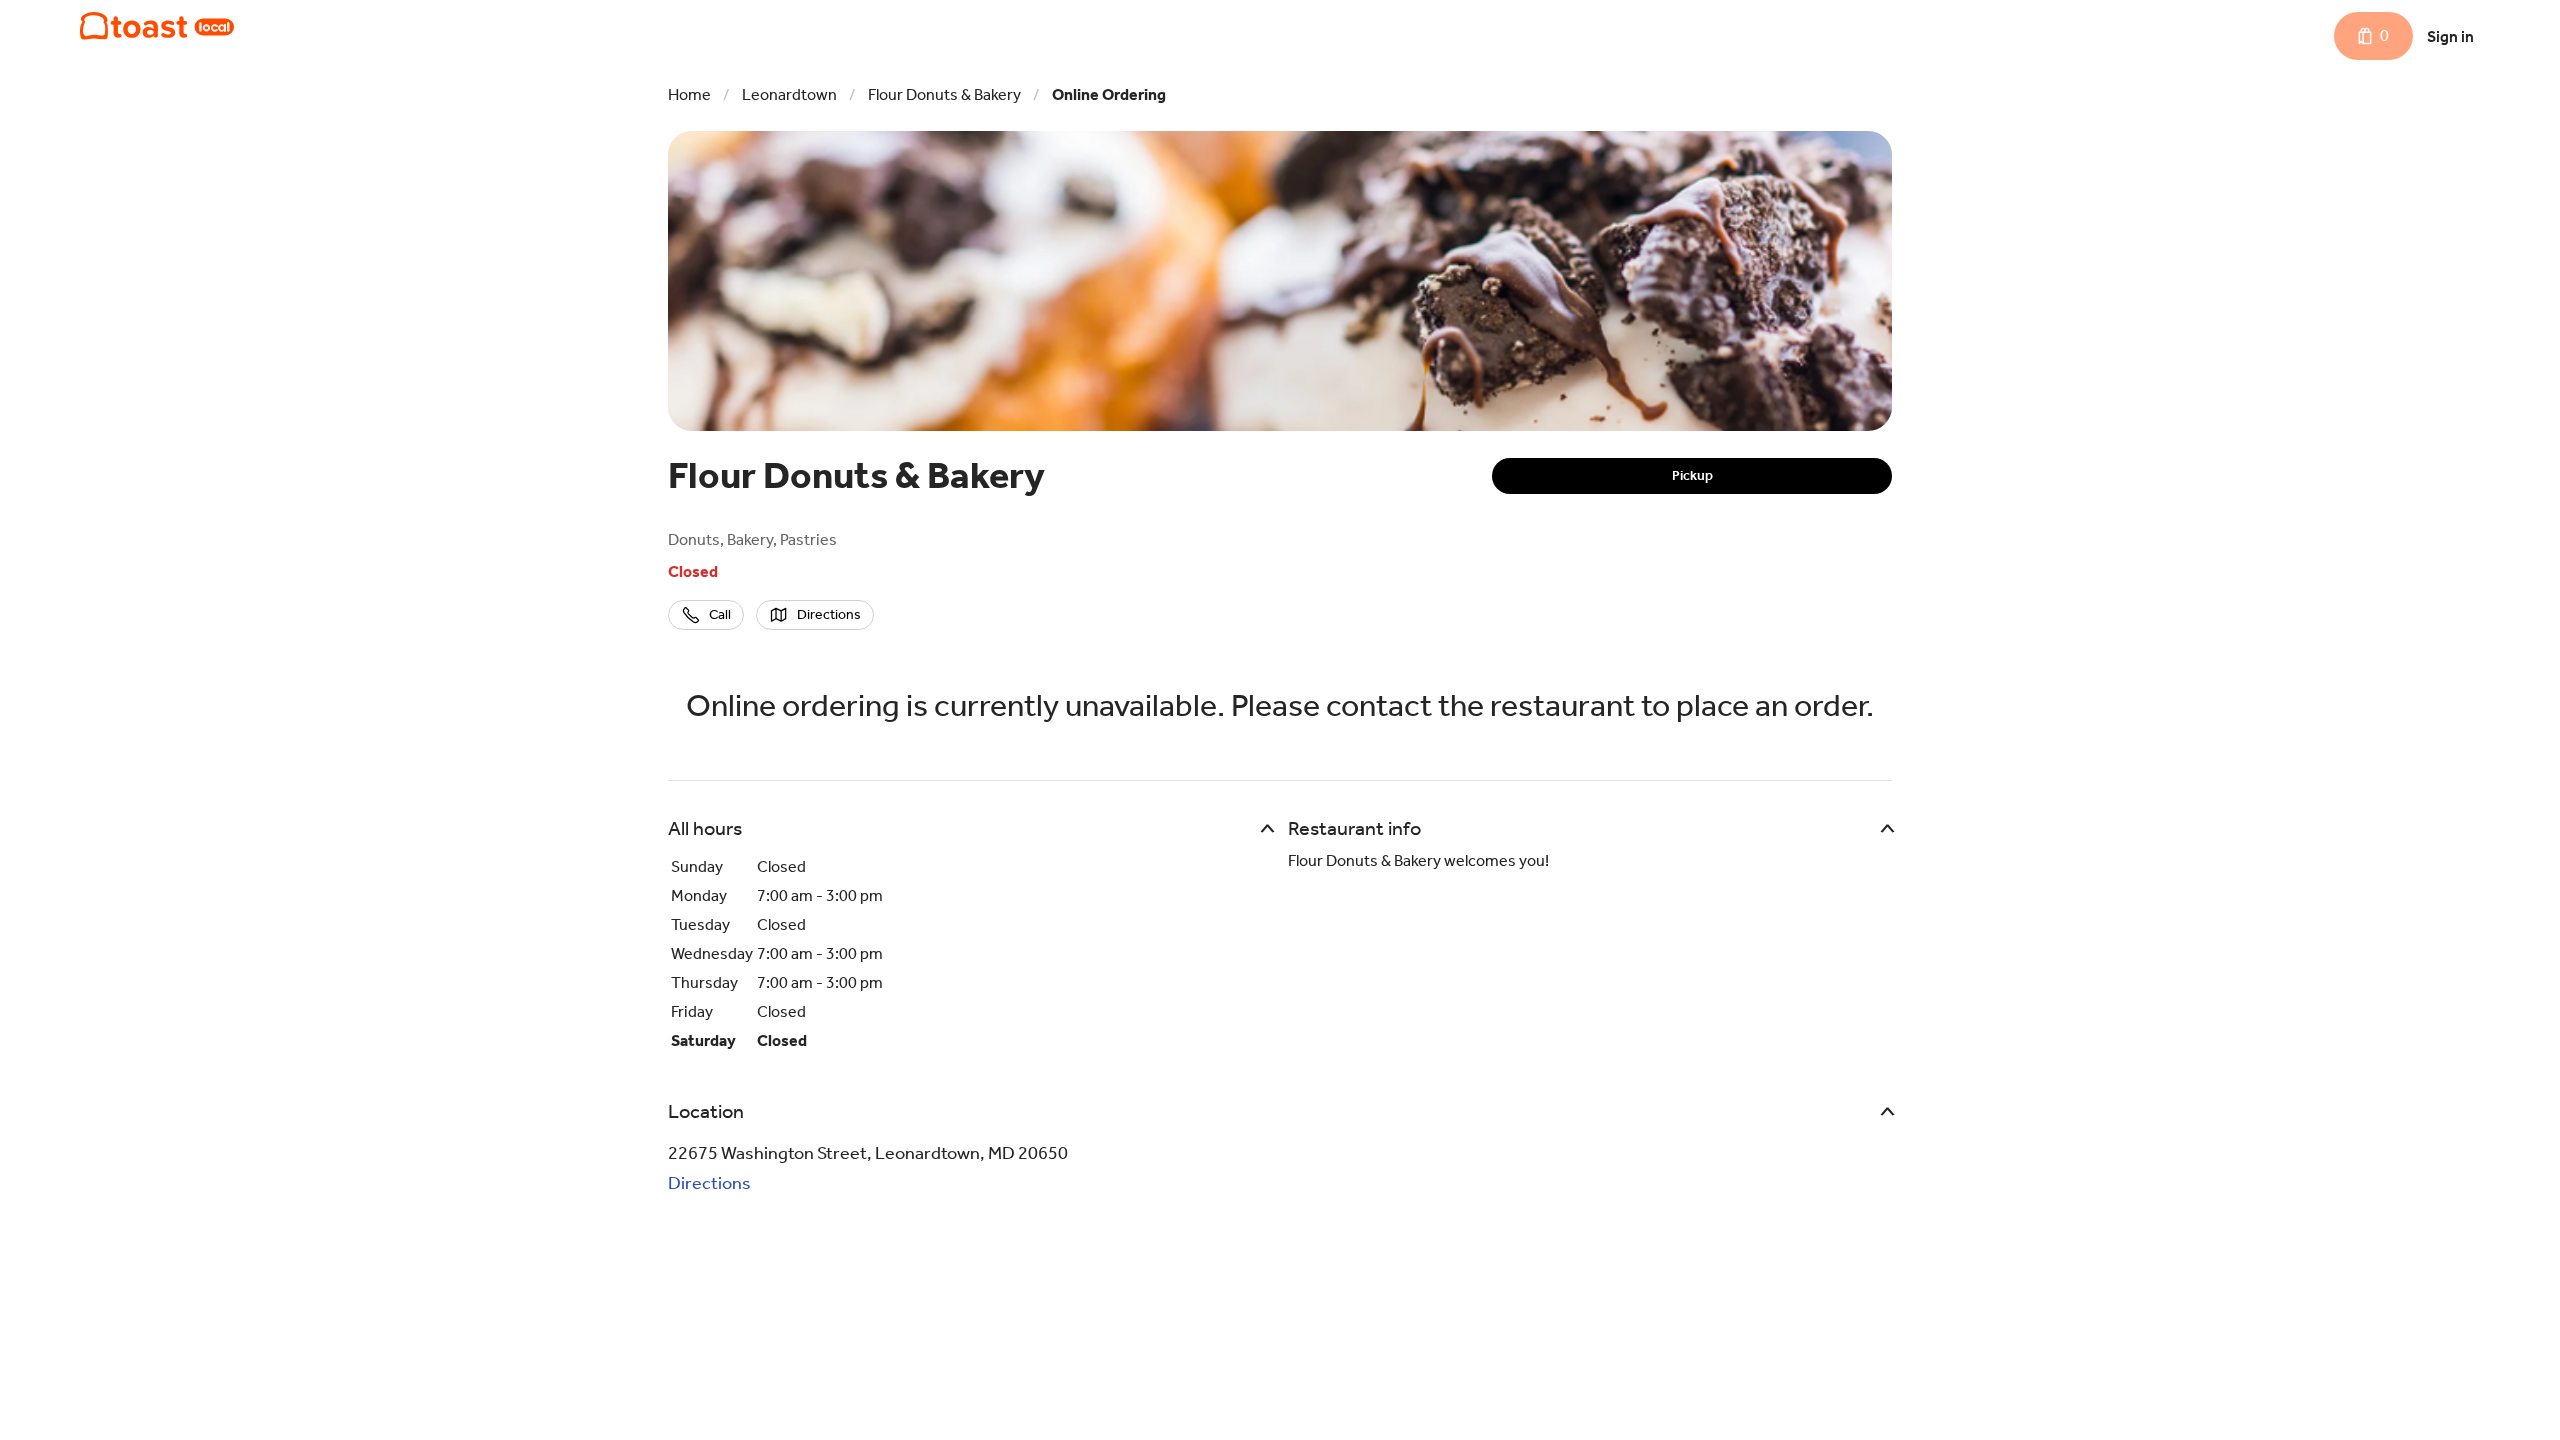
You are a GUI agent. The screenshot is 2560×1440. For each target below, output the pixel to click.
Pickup (1692, 475)
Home (689, 94)
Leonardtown (789, 94)
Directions (709, 1183)
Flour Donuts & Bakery (944, 94)
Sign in (2450, 36)
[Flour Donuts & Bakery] (157, 26)
